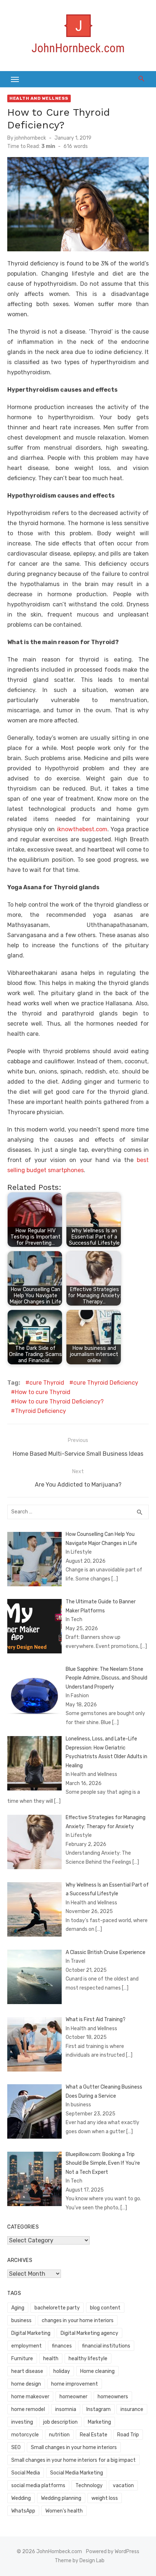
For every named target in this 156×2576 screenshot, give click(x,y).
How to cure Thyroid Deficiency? (59, 1402)
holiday (62, 2371)
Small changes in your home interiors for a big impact (73, 2460)
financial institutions (106, 2346)
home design (26, 2384)
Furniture (22, 2359)
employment (26, 2346)
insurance (132, 2409)
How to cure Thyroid (43, 1392)
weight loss (105, 2498)
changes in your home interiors (78, 2321)
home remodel (28, 2409)
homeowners (113, 2397)
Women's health (64, 2511)
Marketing (99, 2422)
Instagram (98, 2409)
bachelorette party (57, 2308)
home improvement (75, 2384)
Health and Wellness (39, 98)
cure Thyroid (47, 1383)
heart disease (27, 2371)
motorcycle (25, 2435)
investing (22, 2422)
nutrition (59, 2435)
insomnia (66, 2409)
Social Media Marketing (77, 2473)
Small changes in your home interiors (74, 2447)
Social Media (26, 2473)
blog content (105, 2308)
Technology (89, 2486)
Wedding (21, 2498)
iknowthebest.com (82, 829)
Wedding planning (61, 2498)
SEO (16, 2447)
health (51, 2359)
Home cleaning (97, 2371)
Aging (18, 2308)
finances (62, 2346)
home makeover (30, 2397)
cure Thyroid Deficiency (106, 1383)
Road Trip (128, 2435)
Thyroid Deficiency (40, 1411)
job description (60, 2422)
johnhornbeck (30, 138)
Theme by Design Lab (80, 2561)
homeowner (73, 2397)
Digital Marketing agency (89, 2333)
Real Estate (94, 2435)
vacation (123, 2486)
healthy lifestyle (88, 2359)
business (21, 2321)
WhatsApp (23, 2511)
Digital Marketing (31, 2333)
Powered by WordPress (113, 2552)
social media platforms (38, 2486)
